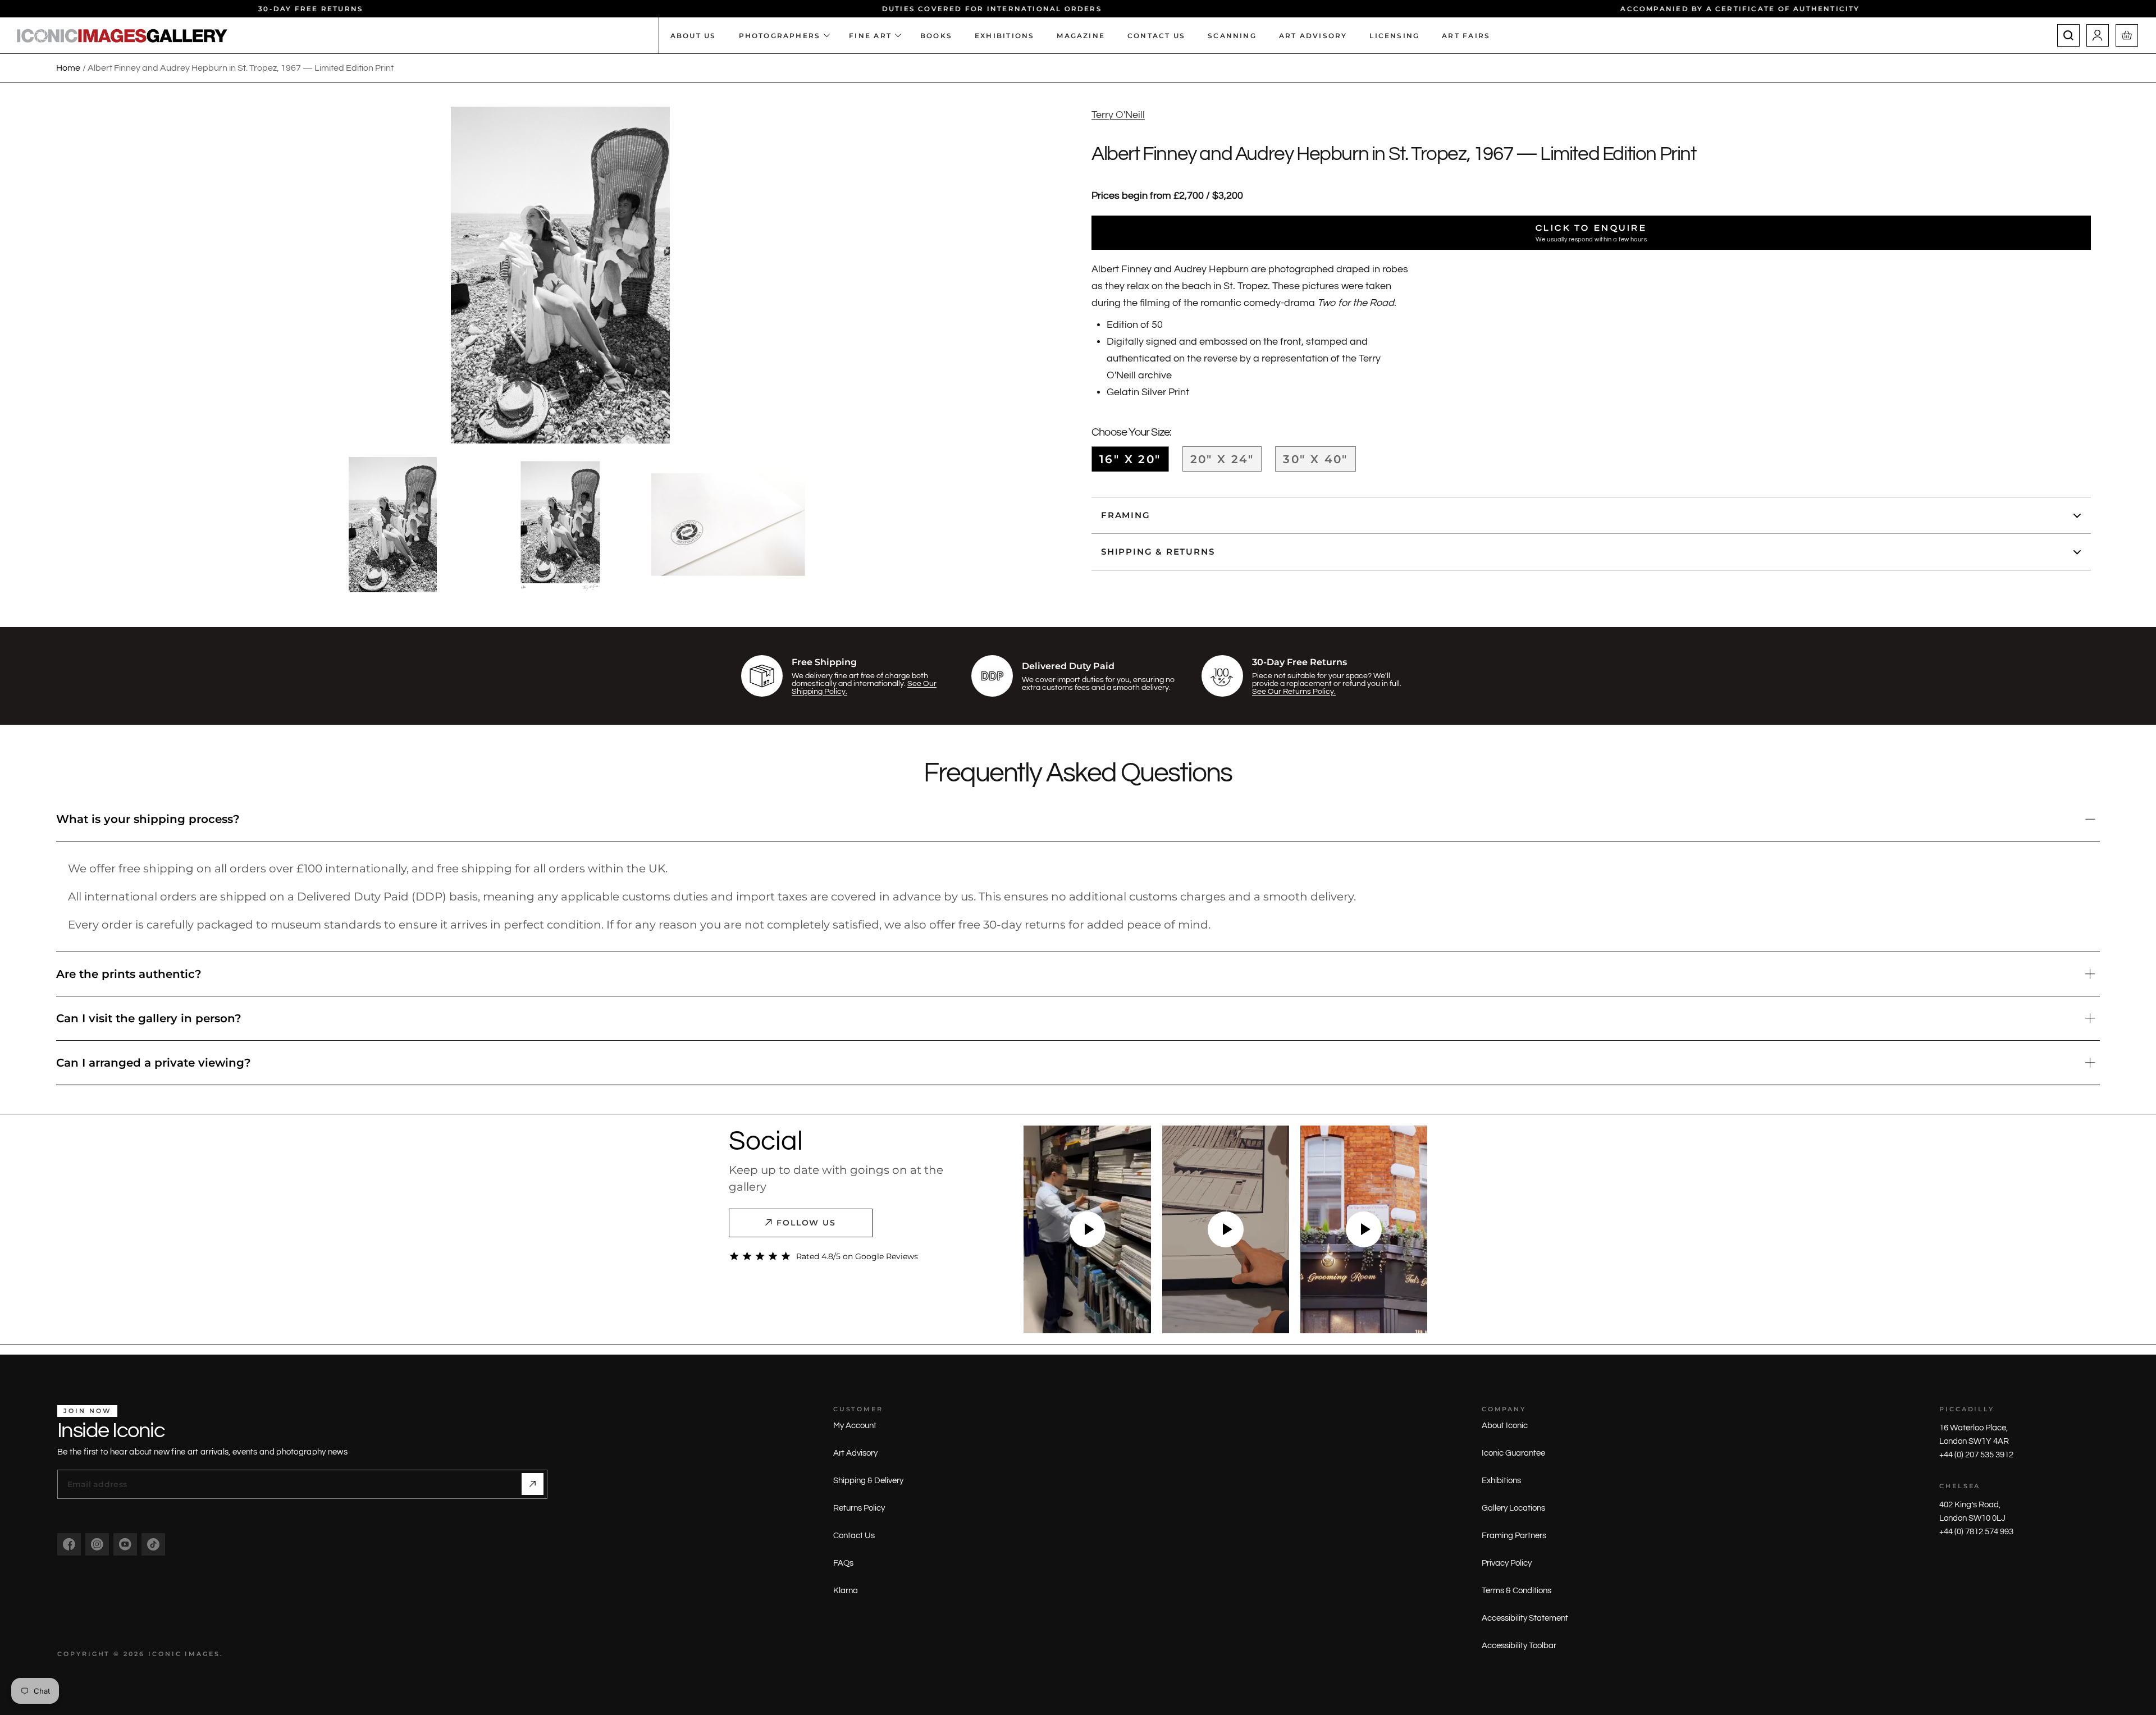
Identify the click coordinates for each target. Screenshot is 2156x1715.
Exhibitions (1501, 1481)
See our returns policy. (1294, 692)
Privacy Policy (1507, 1563)
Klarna (846, 1591)
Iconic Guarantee (1513, 1453)
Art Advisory (855, 1453)
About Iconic (1505, 1426)
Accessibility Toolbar (1519, 1646)
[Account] (2098, 35)
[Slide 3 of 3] (728, 525)
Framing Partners (1514, 1536)
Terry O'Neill (1118, 115)
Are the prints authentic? (129, 974)
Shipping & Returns (1158, 552)
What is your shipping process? (148, 819)
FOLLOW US (807, 1223)
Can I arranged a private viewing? (154, 1063)
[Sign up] (533, 1484)
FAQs (843, 1563)
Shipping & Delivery (868, 1481)
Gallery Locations (1513, 1508)
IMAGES (202, 1654)
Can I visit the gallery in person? (149, 1018)
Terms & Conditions (1516, 1591)
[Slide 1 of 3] (392, 525)
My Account (855, 1426)
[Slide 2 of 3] (560, 525)
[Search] (2068, 35)
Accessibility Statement (1525, 1618)
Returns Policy (859, 1508)
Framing (1126, 516)
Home (68, 68)
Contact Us (854, 1536)
